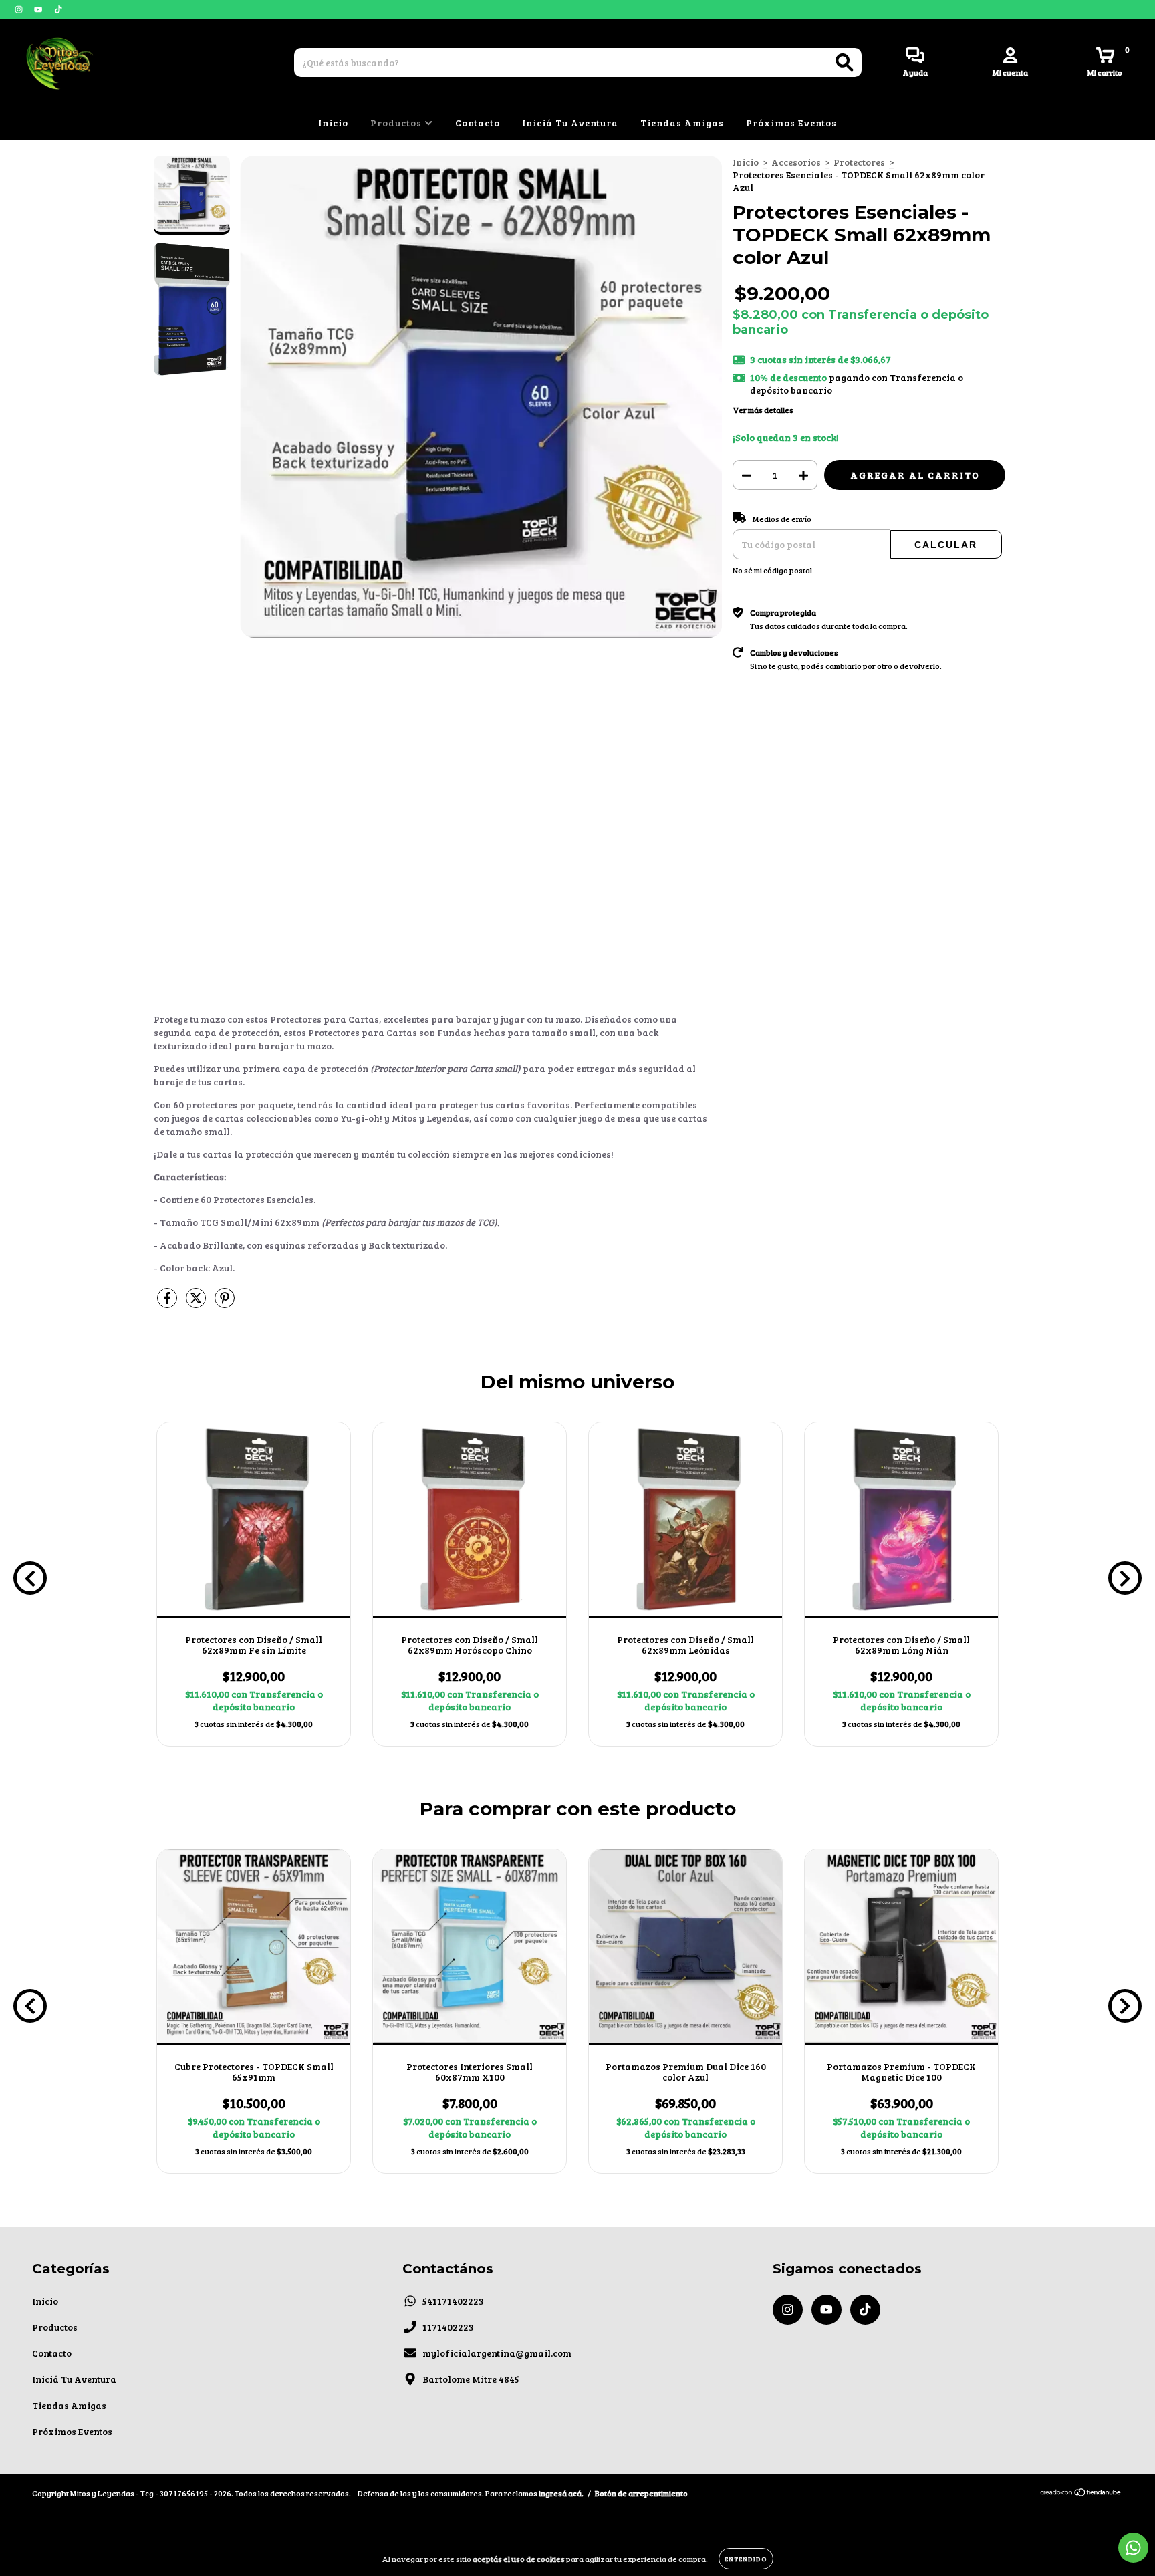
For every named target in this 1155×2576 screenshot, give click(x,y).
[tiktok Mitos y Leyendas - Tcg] (58, 9)
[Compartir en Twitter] (197, 1304)
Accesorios (796, 162)
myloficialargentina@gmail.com (497, 2353)
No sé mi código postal (772, 570)
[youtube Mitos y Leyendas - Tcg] (39, 9)
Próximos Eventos (791, 123)
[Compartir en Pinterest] (225, 1304)
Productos (397, 123)
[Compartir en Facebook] (168, 1304)
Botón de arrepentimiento (641, 2493)
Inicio (333, 123)
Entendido (746, 2559)
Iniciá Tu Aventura (570, 123)
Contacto (478, 123)
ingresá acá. (561, 2493)
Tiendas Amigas (682, 123)
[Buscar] (845, 62)
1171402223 (448, 2327)
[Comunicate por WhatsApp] (1133, 2548)
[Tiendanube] (1081, 2494)
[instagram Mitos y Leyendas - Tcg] (20, 9)
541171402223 (453, 2301)
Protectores (859, 162)
